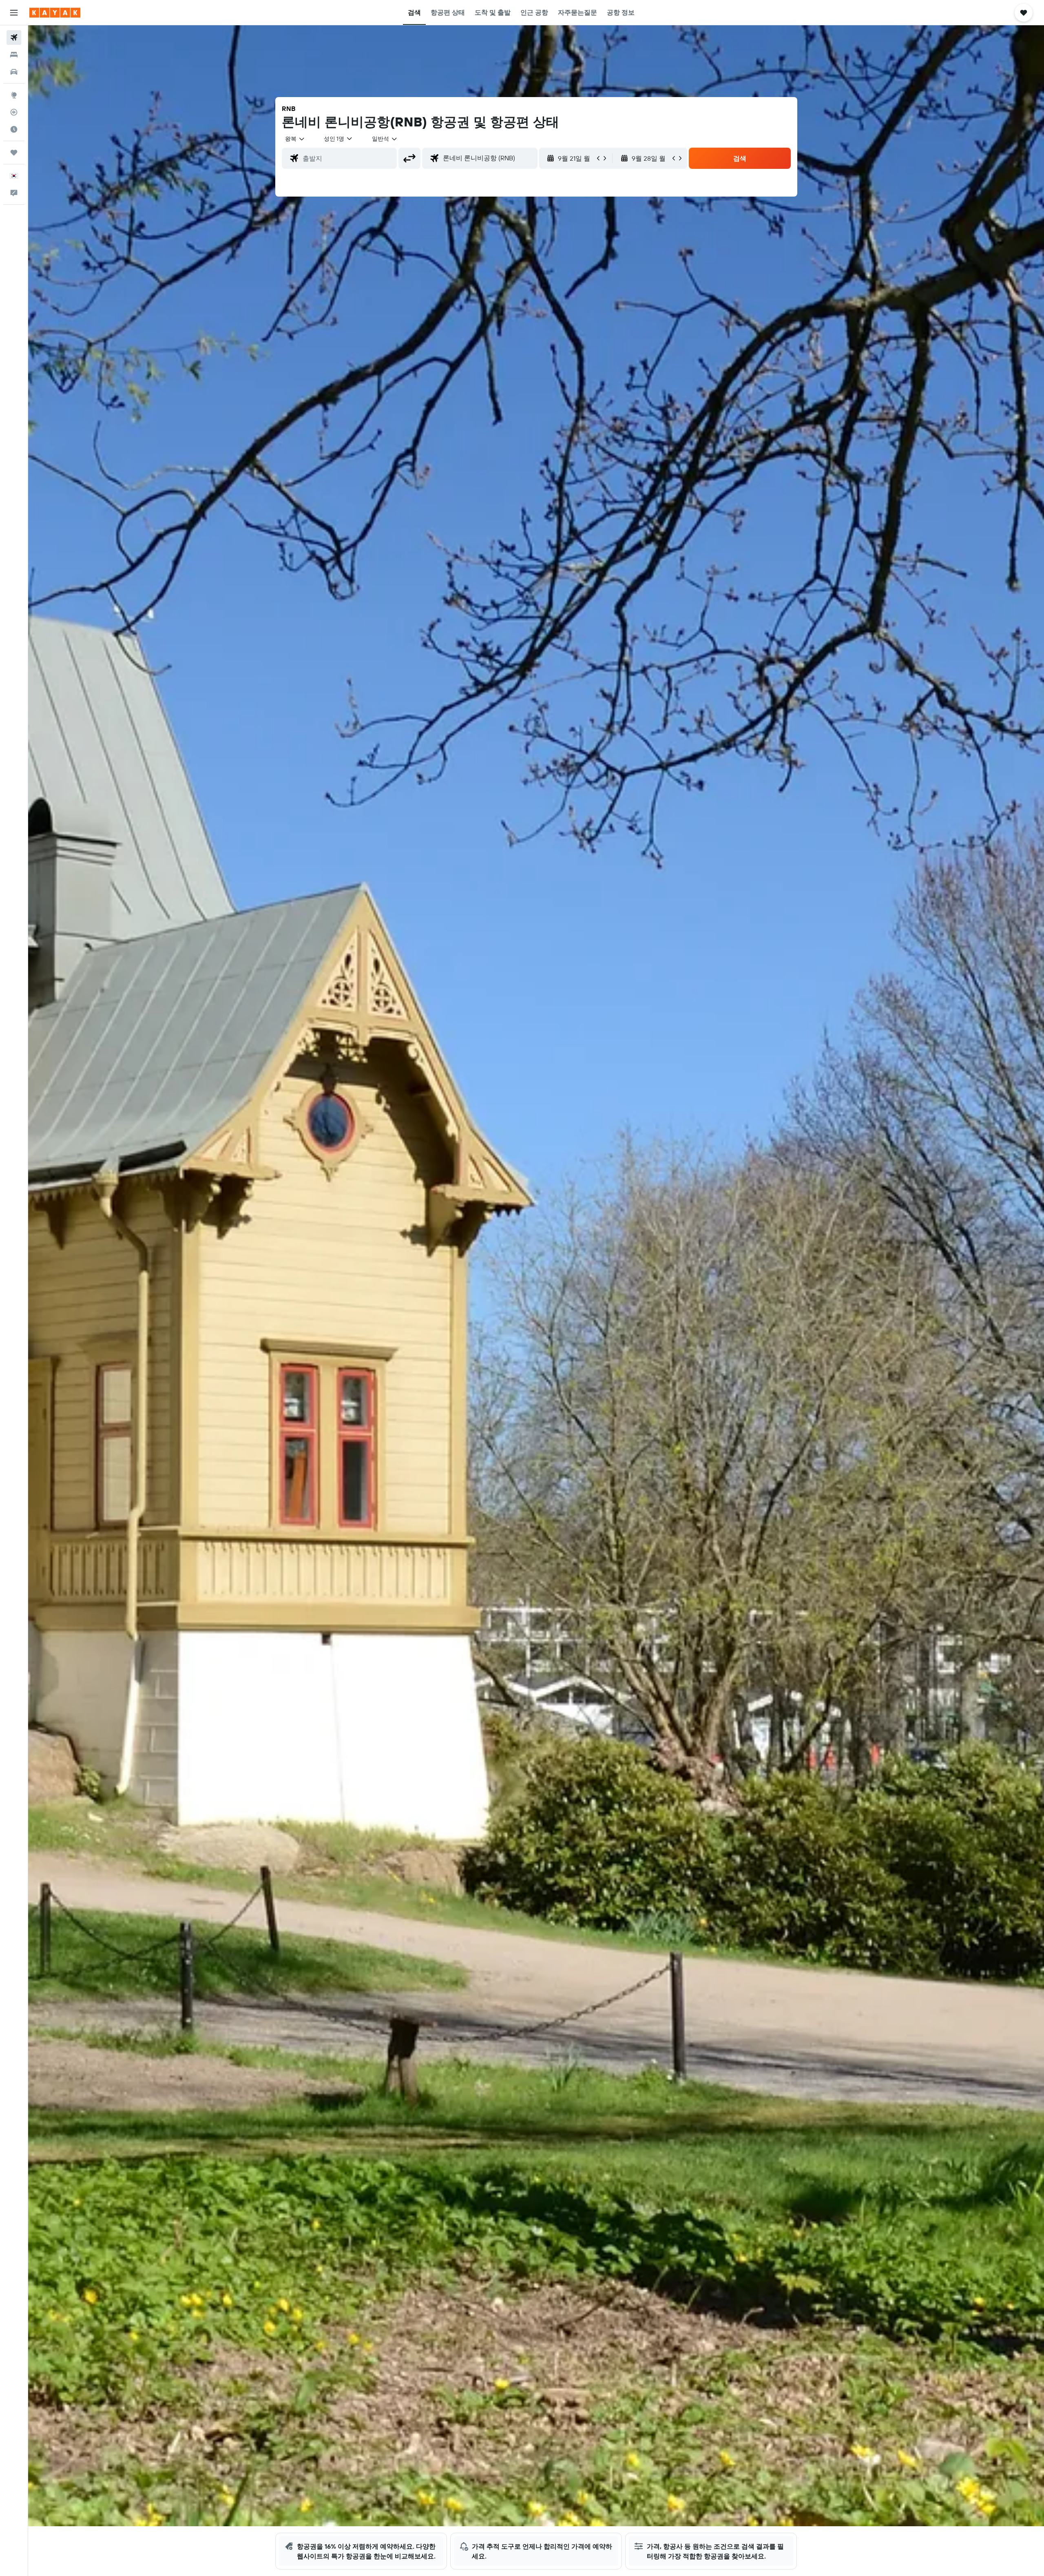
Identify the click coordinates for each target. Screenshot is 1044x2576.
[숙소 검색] (14, 55)
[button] (14, 13)
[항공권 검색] (14, 38)
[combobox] (295, 139)
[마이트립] (14, 153)
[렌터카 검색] (14, 72)
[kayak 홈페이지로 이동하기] (55, 13)
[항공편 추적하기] (14, 112)
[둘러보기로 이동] (14, 95)
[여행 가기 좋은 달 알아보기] (14, 129)
